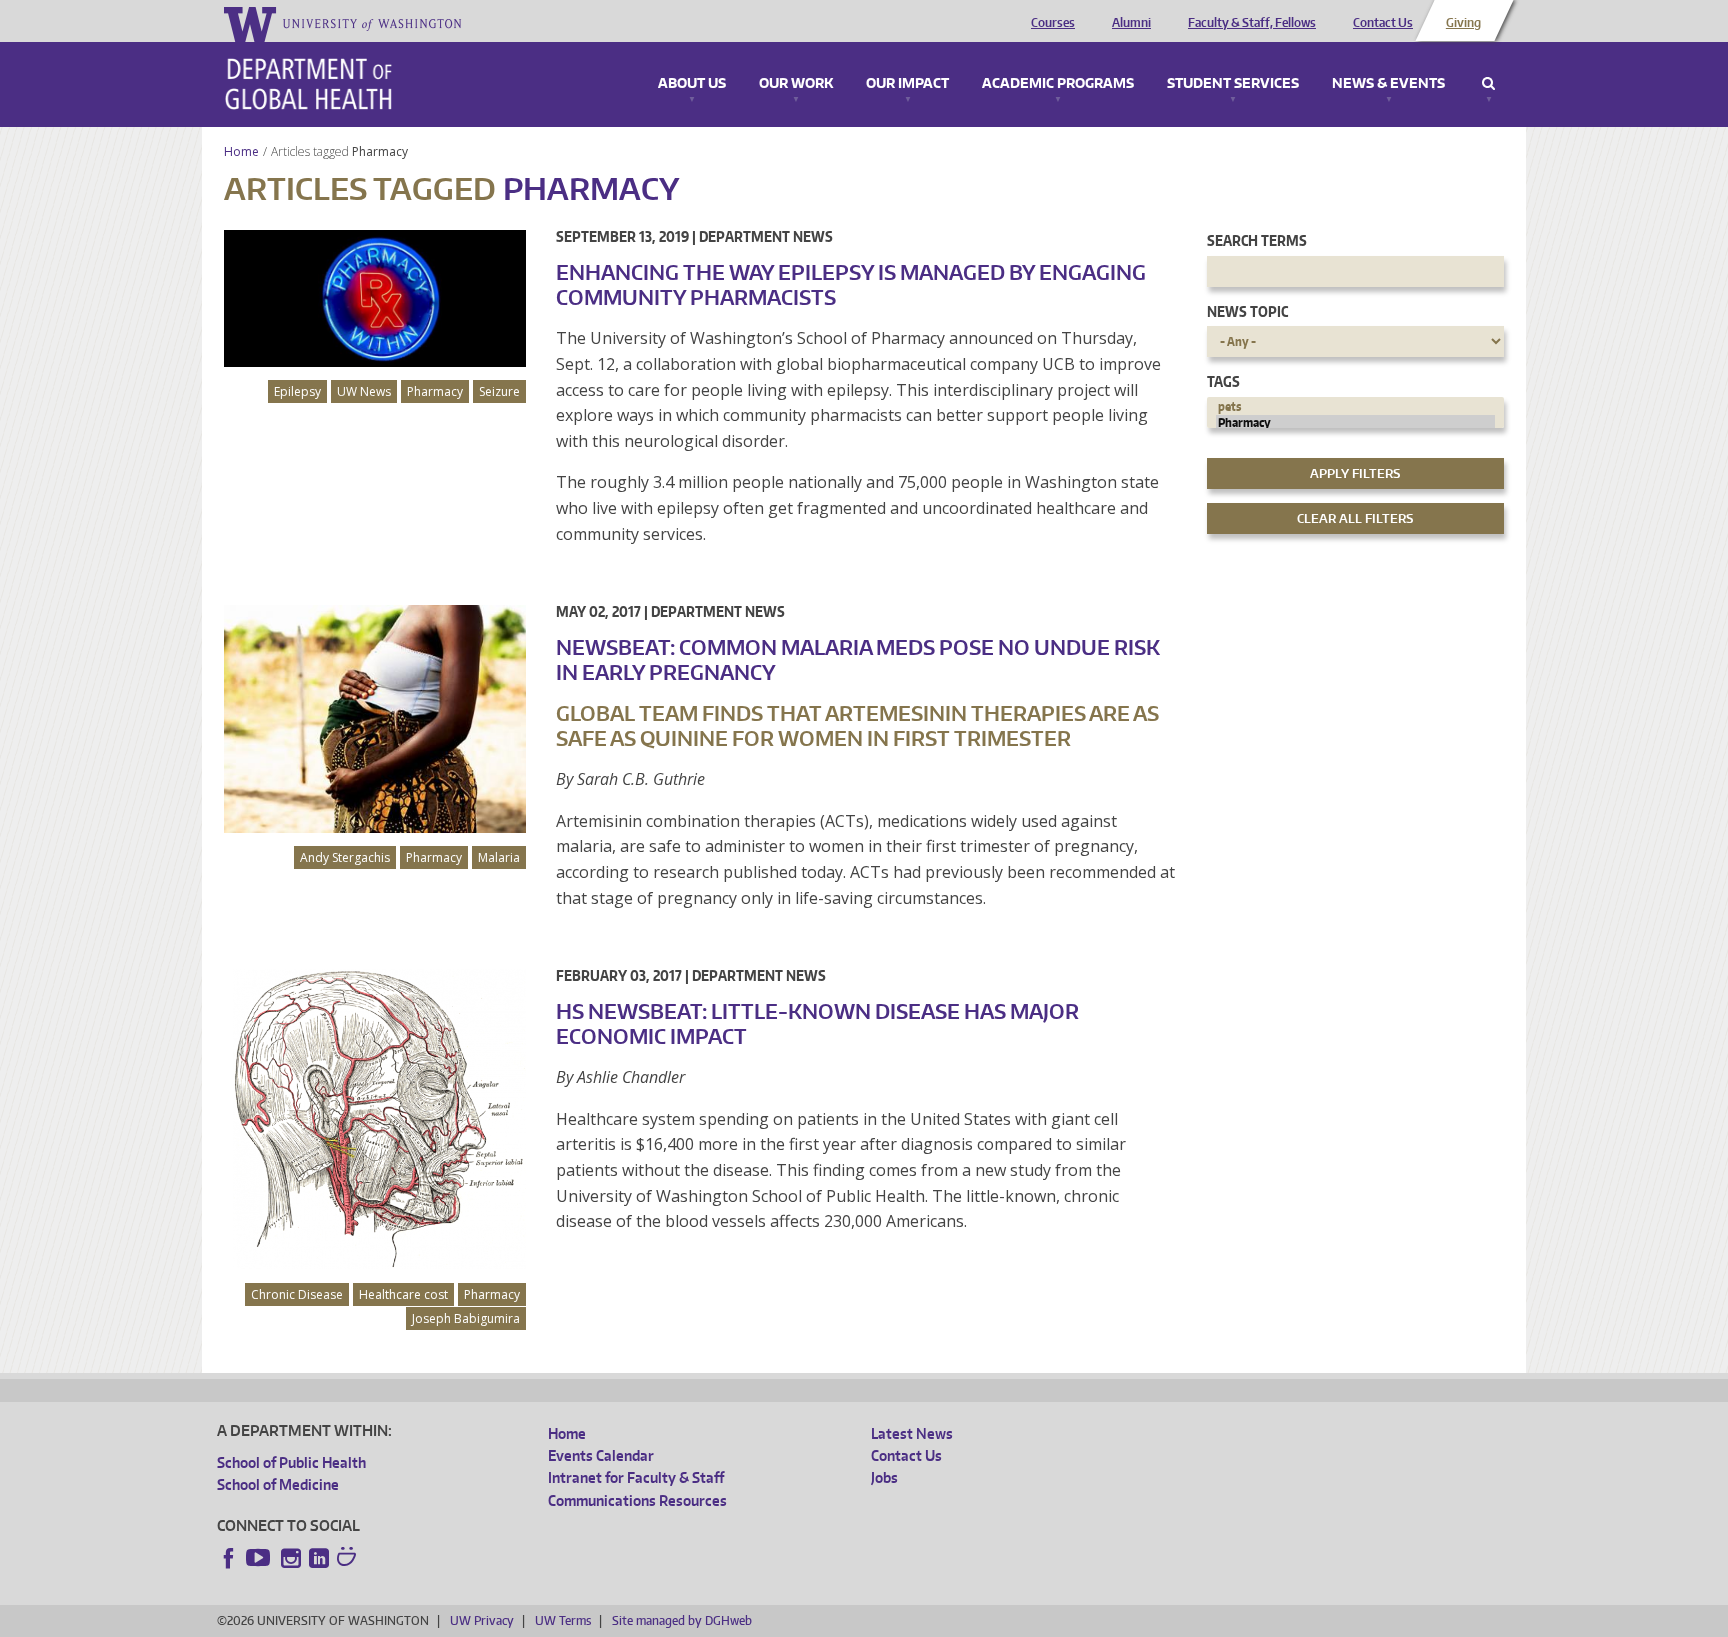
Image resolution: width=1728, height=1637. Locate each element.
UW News (364, 391)
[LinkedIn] (319, 1558)
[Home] (308, 84)
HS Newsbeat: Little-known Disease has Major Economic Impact (817, 1023)
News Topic (1247, 311)
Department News (766, 236)
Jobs (884, 1477)
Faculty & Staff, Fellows (1252, 23)
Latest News (912, 1433)
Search (1488, 84)
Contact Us (1383, 23)
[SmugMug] (349, 1559)
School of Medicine (278, 1484)
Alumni (1131, 23)
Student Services (1233, 84)
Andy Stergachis (345, 857)
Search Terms (1257, 240)
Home (241, 151)
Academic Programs (1058, 84)
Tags (1223, 381)
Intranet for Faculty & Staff (636, 1477)
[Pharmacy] (1356, 423)
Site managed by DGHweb (682, 1620)
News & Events (1388, 84)
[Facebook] (229, 1558)
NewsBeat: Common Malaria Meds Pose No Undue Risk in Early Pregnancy (858, 659)
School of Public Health (291, 1462)
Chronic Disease (297, 1294)
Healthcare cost (403, 1294)
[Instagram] (291, 1558)
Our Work (796, 84)
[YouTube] (260, 1558)
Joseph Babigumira (466, 1318)
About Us (692, 84)
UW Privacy (482, 1620)
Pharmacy (381, 151)
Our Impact (907, 84)
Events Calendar (601, 1455)
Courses (1053, 23)
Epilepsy (297, 391)
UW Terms (563, 1620)
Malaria (499, 857)
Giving (1463, 23)
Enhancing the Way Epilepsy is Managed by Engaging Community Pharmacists (851, 284)
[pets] (1356, 407)
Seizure (499, 391)
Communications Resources (637, 1500)
